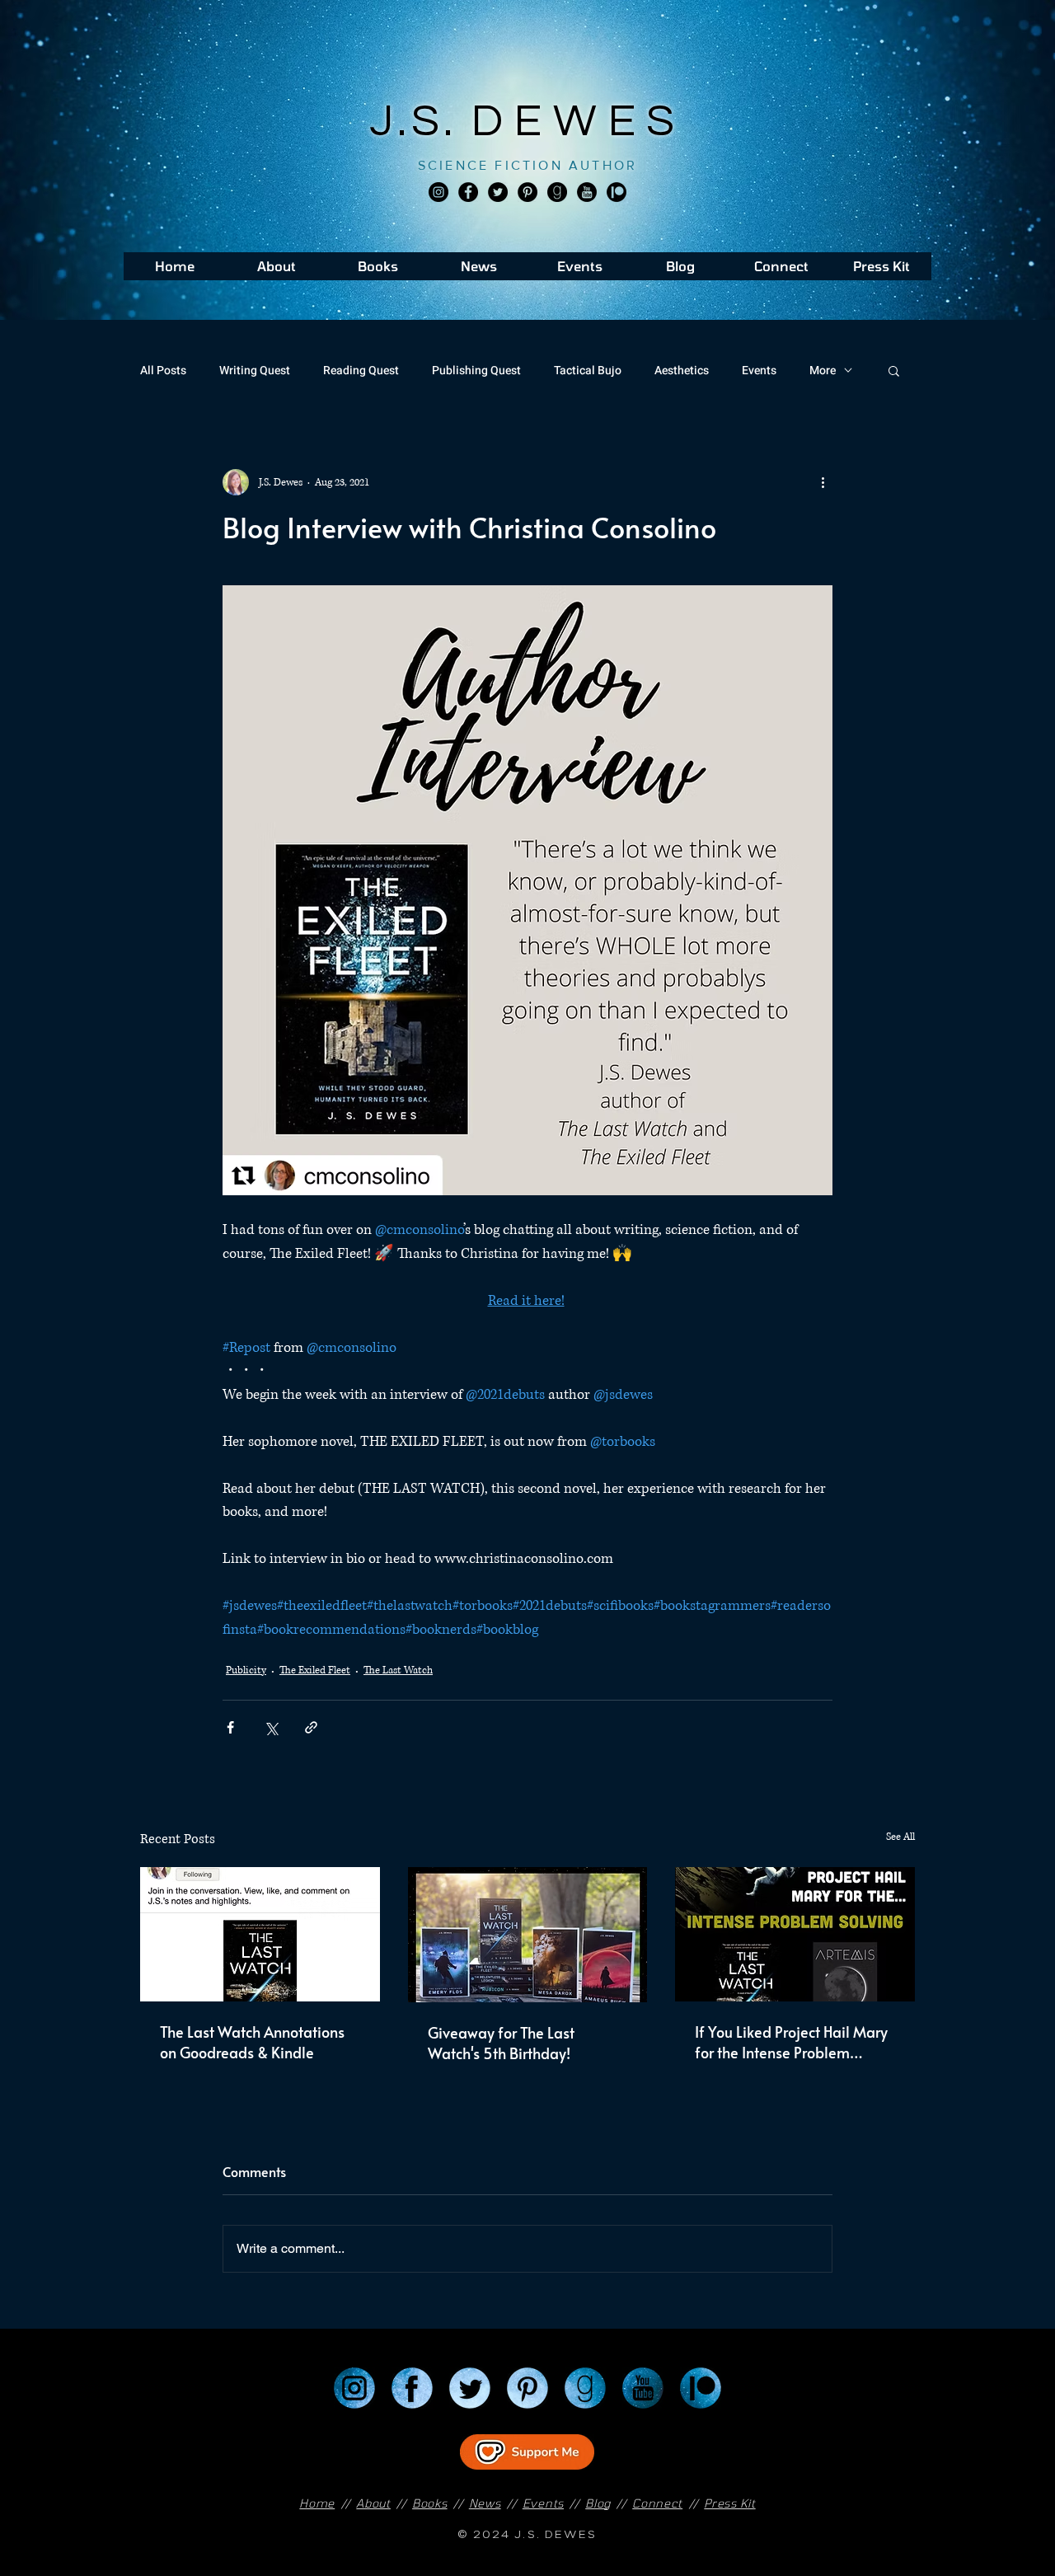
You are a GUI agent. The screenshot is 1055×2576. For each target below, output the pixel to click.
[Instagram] (438, 192)
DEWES (579, 122)
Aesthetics (682, 371)
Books (430, 2503)
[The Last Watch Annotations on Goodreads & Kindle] (260, 1934)
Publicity (246, 1670)
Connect (657, 2503)
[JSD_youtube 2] (587, 192)
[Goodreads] (557, 192)
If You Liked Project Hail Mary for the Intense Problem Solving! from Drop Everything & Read (793, 2042)
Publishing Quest (476, 371)
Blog (598, 2503)
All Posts (163, 371)
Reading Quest (361, 371)
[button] (894, 370)
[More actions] (823, 482)
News (485, 2503)
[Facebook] (468, 192)
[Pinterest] (527, 192)
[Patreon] (701, 2388)
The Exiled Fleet (315, 1670)
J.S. (421, 122)
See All (900, 1837)
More (823, 371)
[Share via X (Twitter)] (271, 1727)
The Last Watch (398, 1670)
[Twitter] (498, 192)
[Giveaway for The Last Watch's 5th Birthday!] (528, 1935)
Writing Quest (255, 371)
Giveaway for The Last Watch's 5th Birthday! (501, 2043)
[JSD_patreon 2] (617, 192)
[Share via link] (311, 1727)
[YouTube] (643, 2388)
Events (759, 371)
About (373, 2503)
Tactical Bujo (588, 371)
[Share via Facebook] (230, 1727)
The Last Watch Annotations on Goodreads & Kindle (252, 2042)
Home (317, 2503)
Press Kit (729, 2503)
